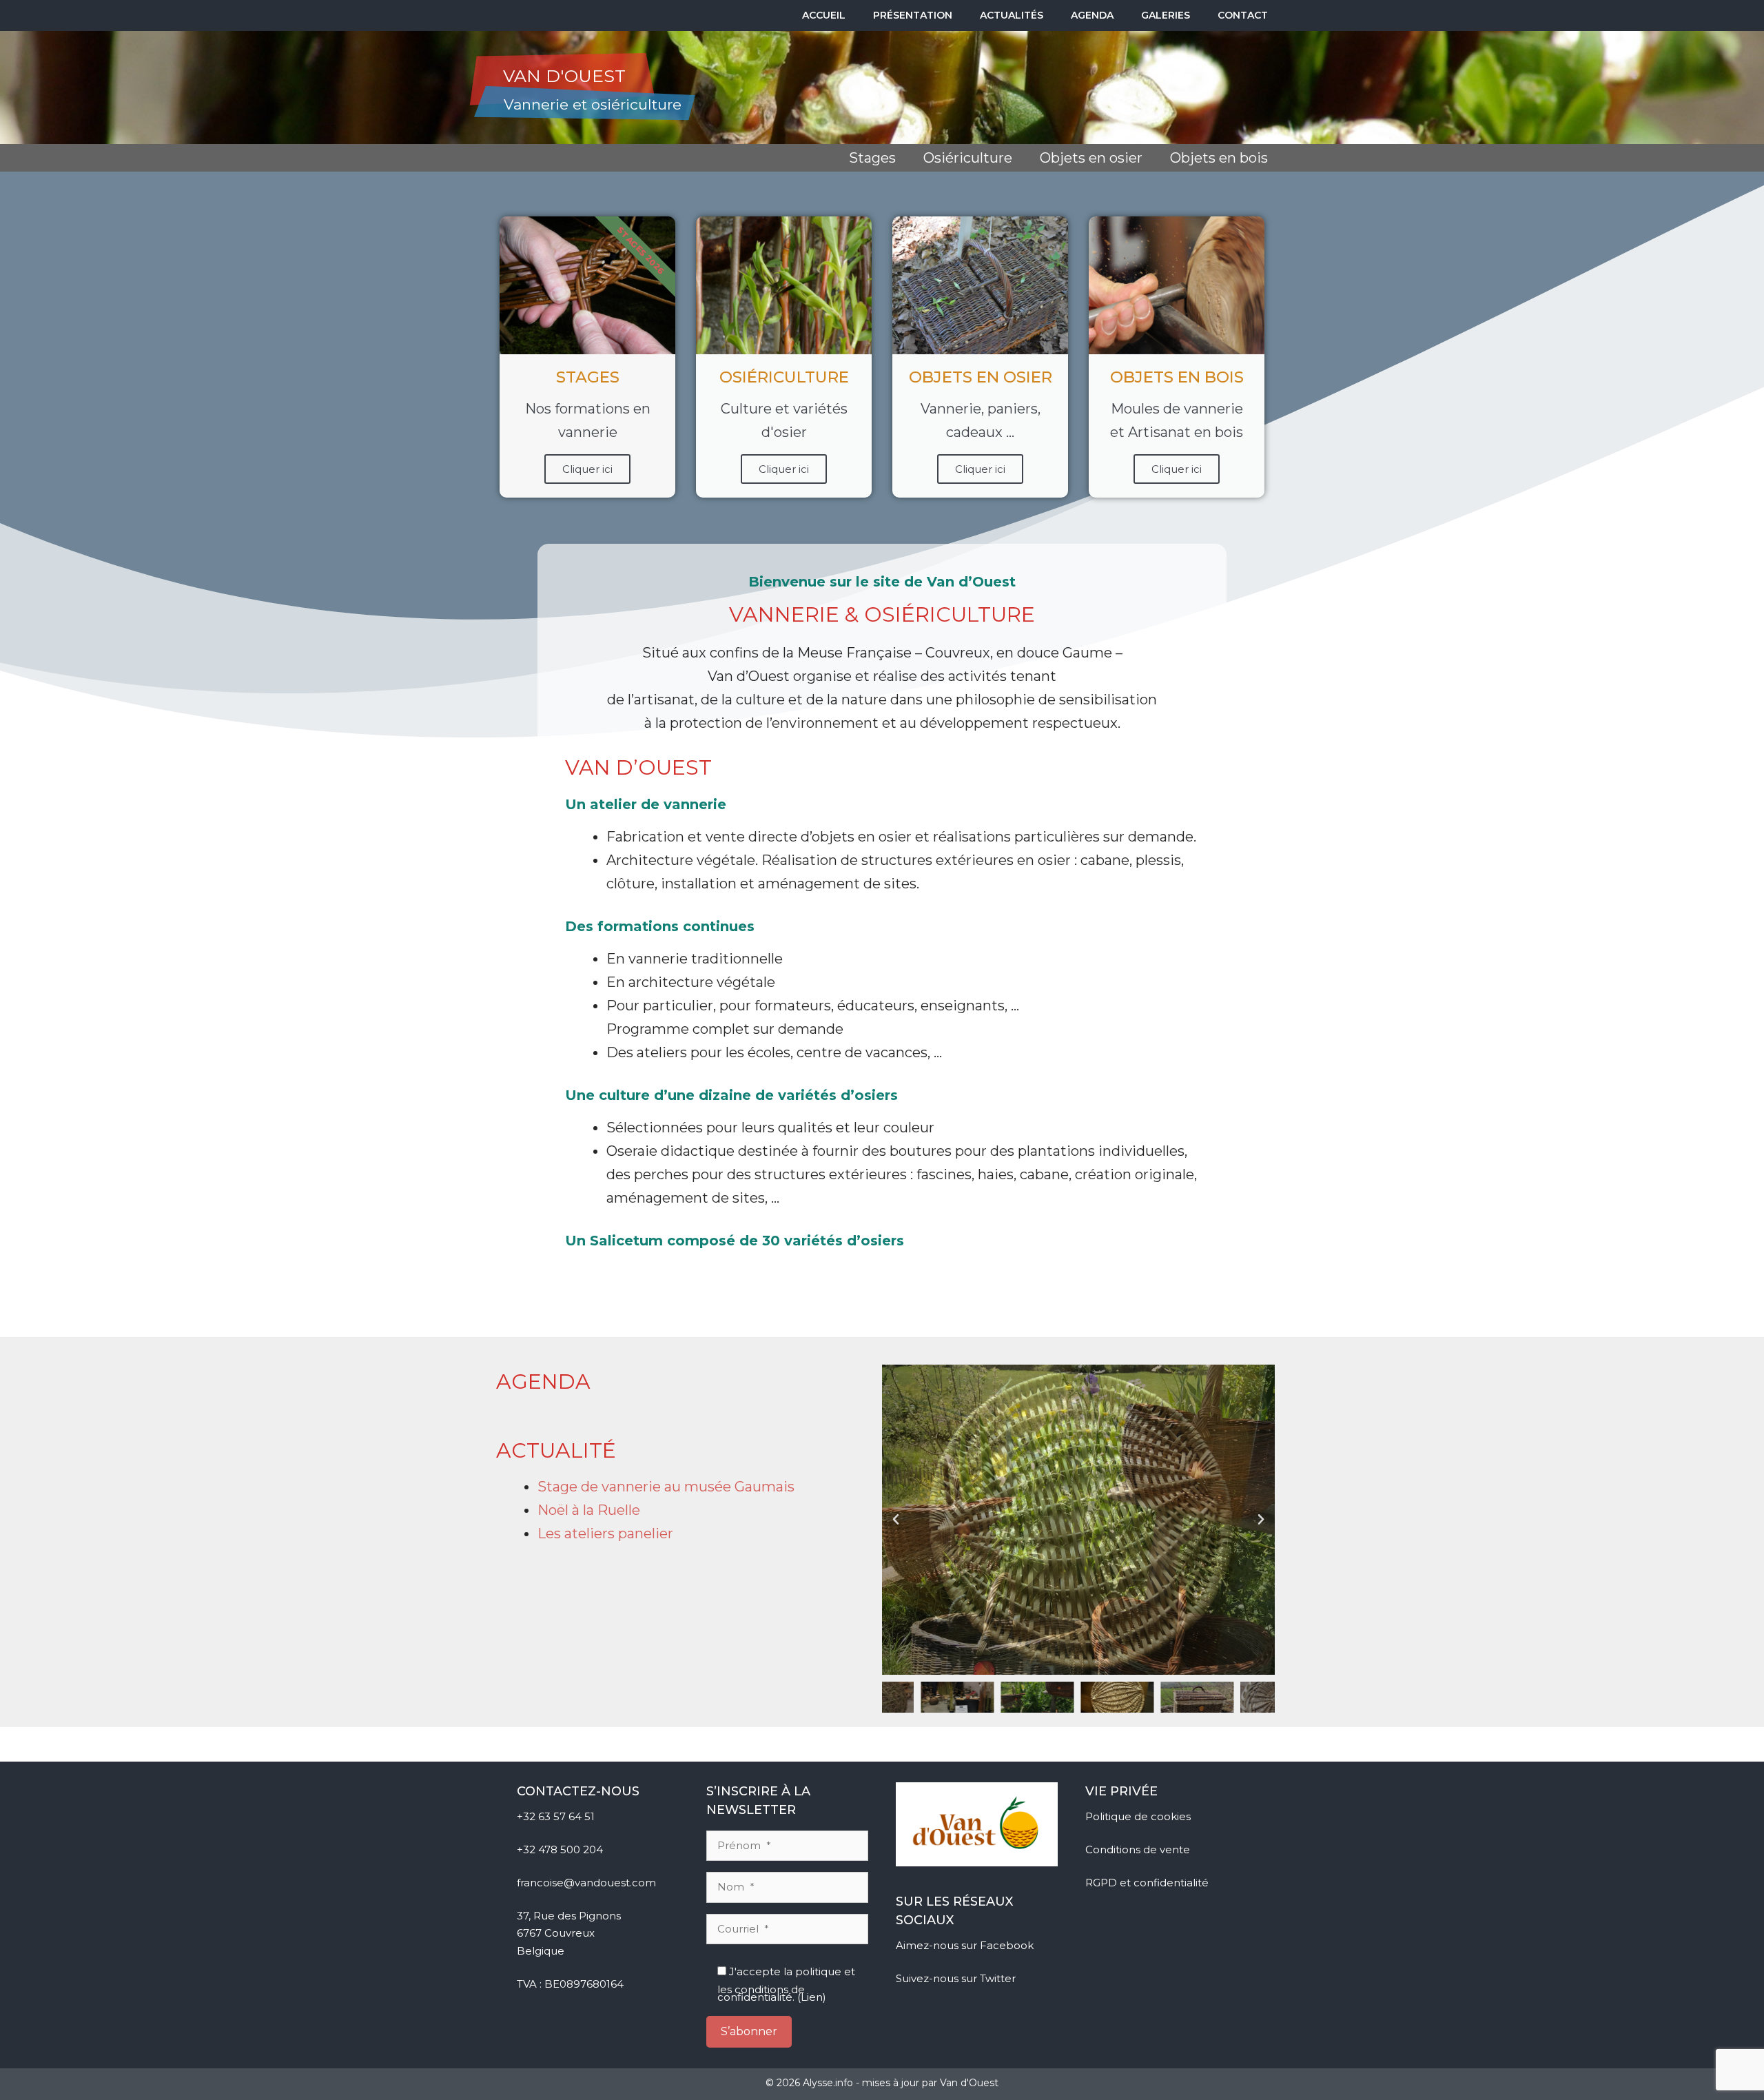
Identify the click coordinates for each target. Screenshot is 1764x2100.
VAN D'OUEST (564, 76)
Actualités (1012, 15)
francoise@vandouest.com (586, 1883)
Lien (812, 1997)
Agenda (1092, 15)
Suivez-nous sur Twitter (957, 1978)
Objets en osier (1091, 158)
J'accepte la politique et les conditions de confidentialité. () (786, 1983)
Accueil (824, 15)
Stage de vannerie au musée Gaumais (666, 1487)
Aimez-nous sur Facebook (966, 1945)
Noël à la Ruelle (589, 1510)
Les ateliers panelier (605, 1533)
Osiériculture (968, 158)
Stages (872, 158)
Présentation (913, 15)
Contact (1243, 15)
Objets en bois (1219, 158)
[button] (896, 1520)
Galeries (1166, 15)
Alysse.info (828, 2083)
